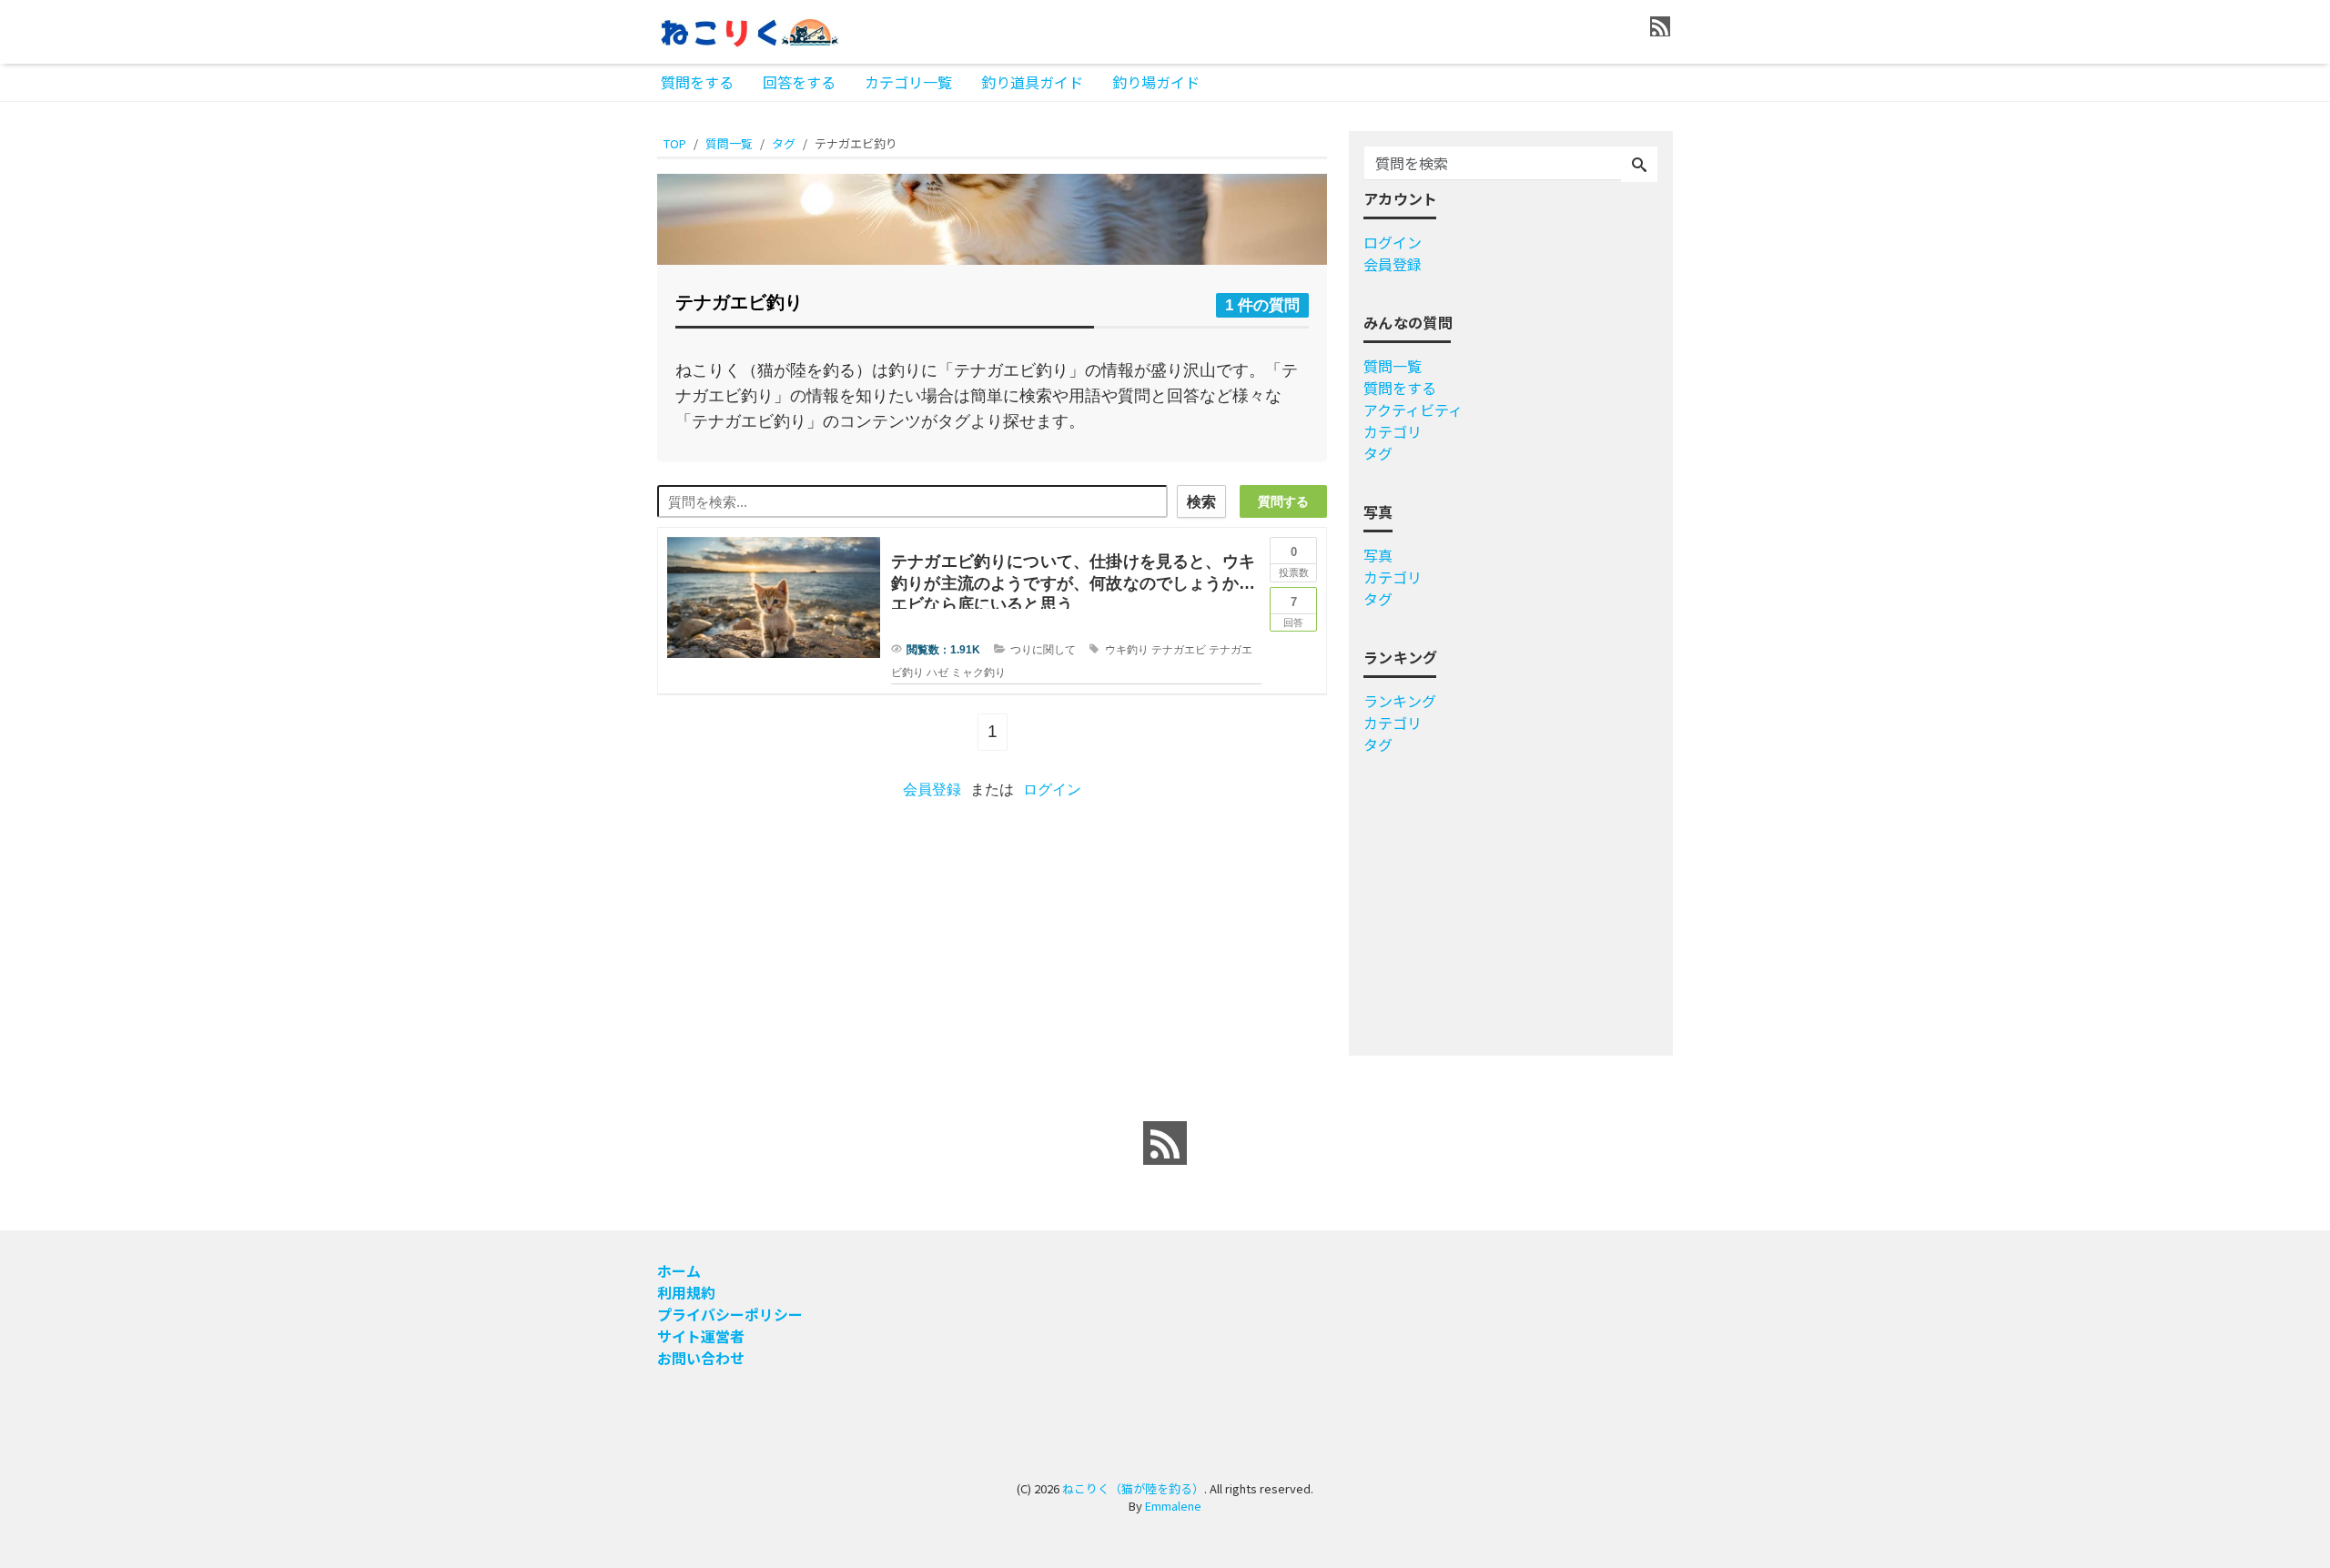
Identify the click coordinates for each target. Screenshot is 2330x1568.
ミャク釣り (978, 673)
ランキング (1400, 701)
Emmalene (1173, 1506)
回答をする (799, 82)
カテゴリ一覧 (908, 82)
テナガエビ (1179, 650)
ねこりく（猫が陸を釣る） (1133, 1488)
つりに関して (1043, 650)
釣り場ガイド (1156, 82)
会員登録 (932, 789)
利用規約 (686, 1292)
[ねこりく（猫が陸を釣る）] (748, 30)
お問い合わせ (701, 1358)
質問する (1283, 501)
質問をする (697, 82)
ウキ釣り (1127, 650)
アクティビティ (1413, 410)
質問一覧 (1393, 366)
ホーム (679, 1270)
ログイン (1052, 789)
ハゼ (937, 673)
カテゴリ (1393, 431)
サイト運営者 (701, 1336)
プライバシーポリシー (730, 1314)
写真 (1378, 555)
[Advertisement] (584, 677)
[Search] (1639, 165)
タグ (1378, 453)
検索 (1201, 502)
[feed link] (1165, 1143)
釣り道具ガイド (1032, 82)
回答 (1293, 612)
